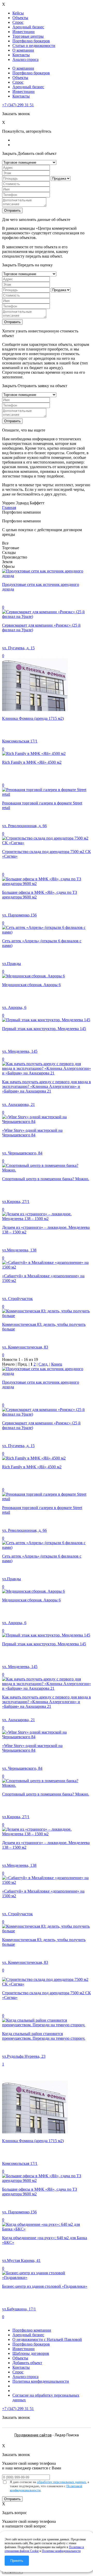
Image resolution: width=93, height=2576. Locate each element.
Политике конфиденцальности (61, 2551)
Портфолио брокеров (31, 41)
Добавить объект (27, 2363)
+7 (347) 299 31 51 (18, 105)
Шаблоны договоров (31, 2353)
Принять (17, 2561)
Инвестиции (24, 32)
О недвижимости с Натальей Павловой (47, 2339)
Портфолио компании (32, 2330)
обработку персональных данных (61, 2482)
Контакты (21, 55)
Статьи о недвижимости (34, 46)
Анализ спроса (25, 59)
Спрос (18, 22)
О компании (23, 50)
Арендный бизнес (28, 27)
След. (43, 1364)
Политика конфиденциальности (41, 2381)
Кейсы (18, 13)
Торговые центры (28, 36)
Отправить (12, 210)
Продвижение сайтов (33, 2435)
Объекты (20, 18)
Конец (57, 1364)
